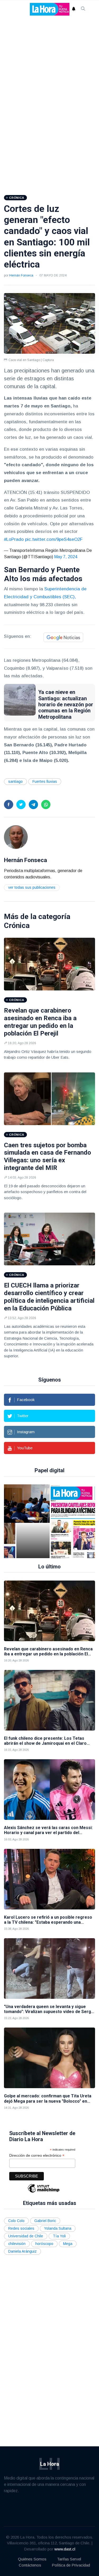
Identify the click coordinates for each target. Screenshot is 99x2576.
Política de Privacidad (71, 2565)
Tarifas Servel (69, 2559)
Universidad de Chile (26, 2236)
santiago (15, 781)
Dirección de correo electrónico (37, 2155)
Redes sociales (21, 2228)
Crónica (17, 925)
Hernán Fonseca (21, 275)
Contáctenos (30, 2565)
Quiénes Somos (32, 2559)
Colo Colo (16, 2221)
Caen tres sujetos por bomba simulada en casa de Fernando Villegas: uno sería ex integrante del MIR (48, 1156)
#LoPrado (14, 539)
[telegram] (33, 805)
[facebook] (9, 805)
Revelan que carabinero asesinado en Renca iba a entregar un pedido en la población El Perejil (40, 1022)
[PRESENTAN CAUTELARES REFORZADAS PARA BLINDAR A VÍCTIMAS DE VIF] (33, 1521)
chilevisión (17, 2244)
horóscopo (44, 2244)
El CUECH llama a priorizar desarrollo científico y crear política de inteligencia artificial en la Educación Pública (49, 1297)
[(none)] (16, 837)
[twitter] (21, 805)
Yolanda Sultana (58, 2228)
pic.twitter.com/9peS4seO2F (54, 539)
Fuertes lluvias (45, 781)
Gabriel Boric (45, 2221)
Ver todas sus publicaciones (32, 887)
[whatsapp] (46, 805)
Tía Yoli (59, 2236)
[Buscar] (83, 9)
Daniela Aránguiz (22, 2251)
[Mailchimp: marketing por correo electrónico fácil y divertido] (44, 2192)
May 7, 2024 (66, 557)
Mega (68, 2244)
